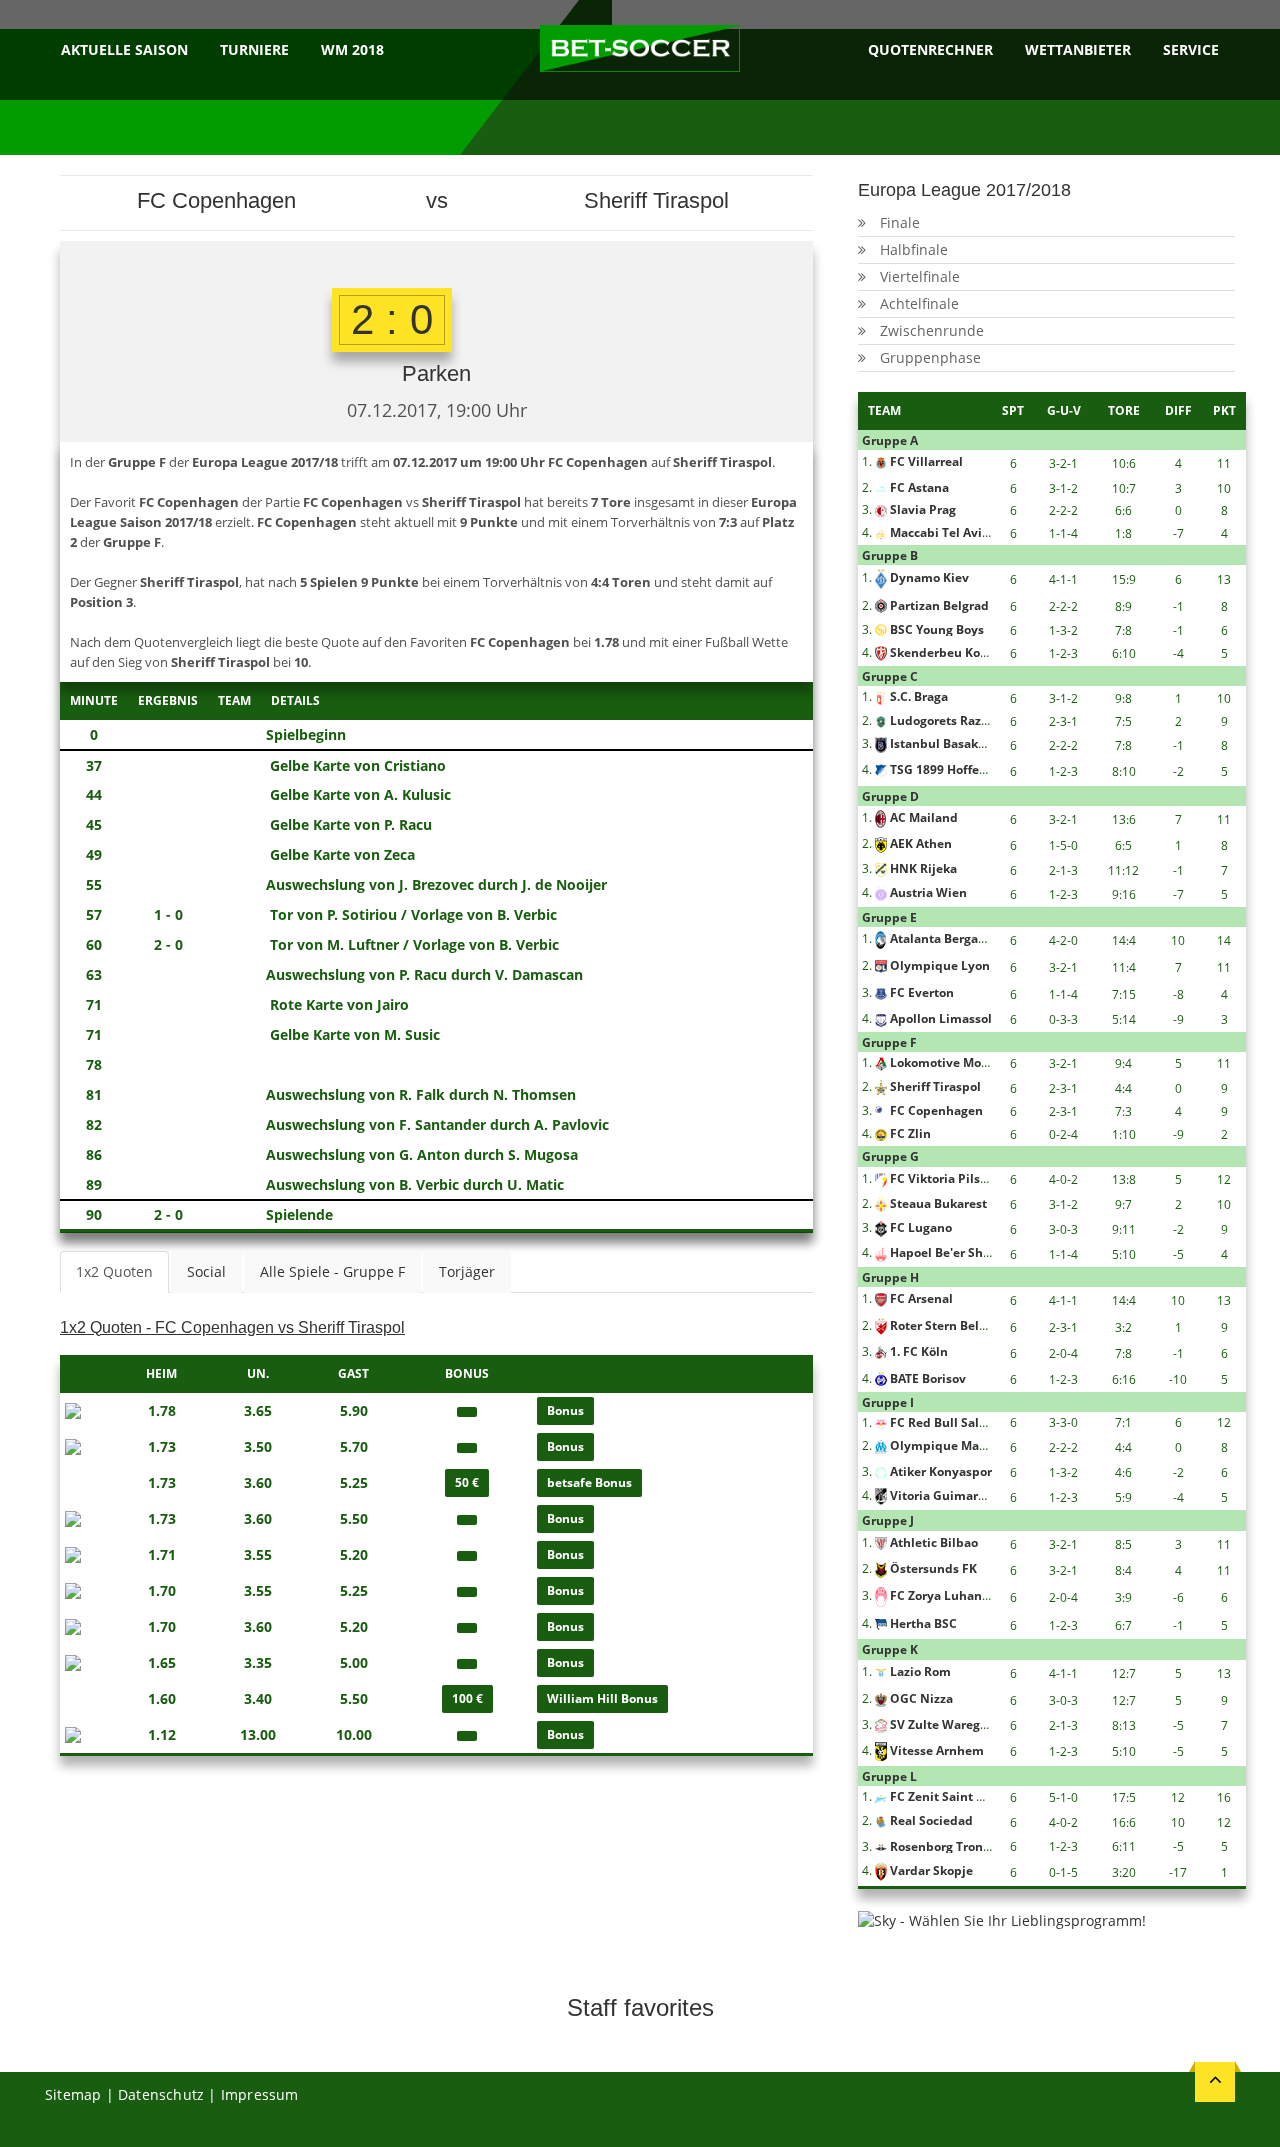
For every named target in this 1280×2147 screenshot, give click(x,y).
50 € (467, 1482)
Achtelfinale (919, 303)
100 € (467, 1698)
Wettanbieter (1078, 49)
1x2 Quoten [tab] (114, 1271)
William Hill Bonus (602, 1698)
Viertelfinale (920, 276)
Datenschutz (161, 2094)
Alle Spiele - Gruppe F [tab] (332, 1271)
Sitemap (73, 2094)
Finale (900, 222)
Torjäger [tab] (467, 1271)
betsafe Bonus (589, 1482)
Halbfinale (914, 249)
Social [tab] (206, 1271)
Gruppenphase (930, 357)
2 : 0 (392, 319)
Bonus (565, 1410)
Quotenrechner (930, 49)
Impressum (260, 2094)
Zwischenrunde (932, 330)
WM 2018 (352, 49)
